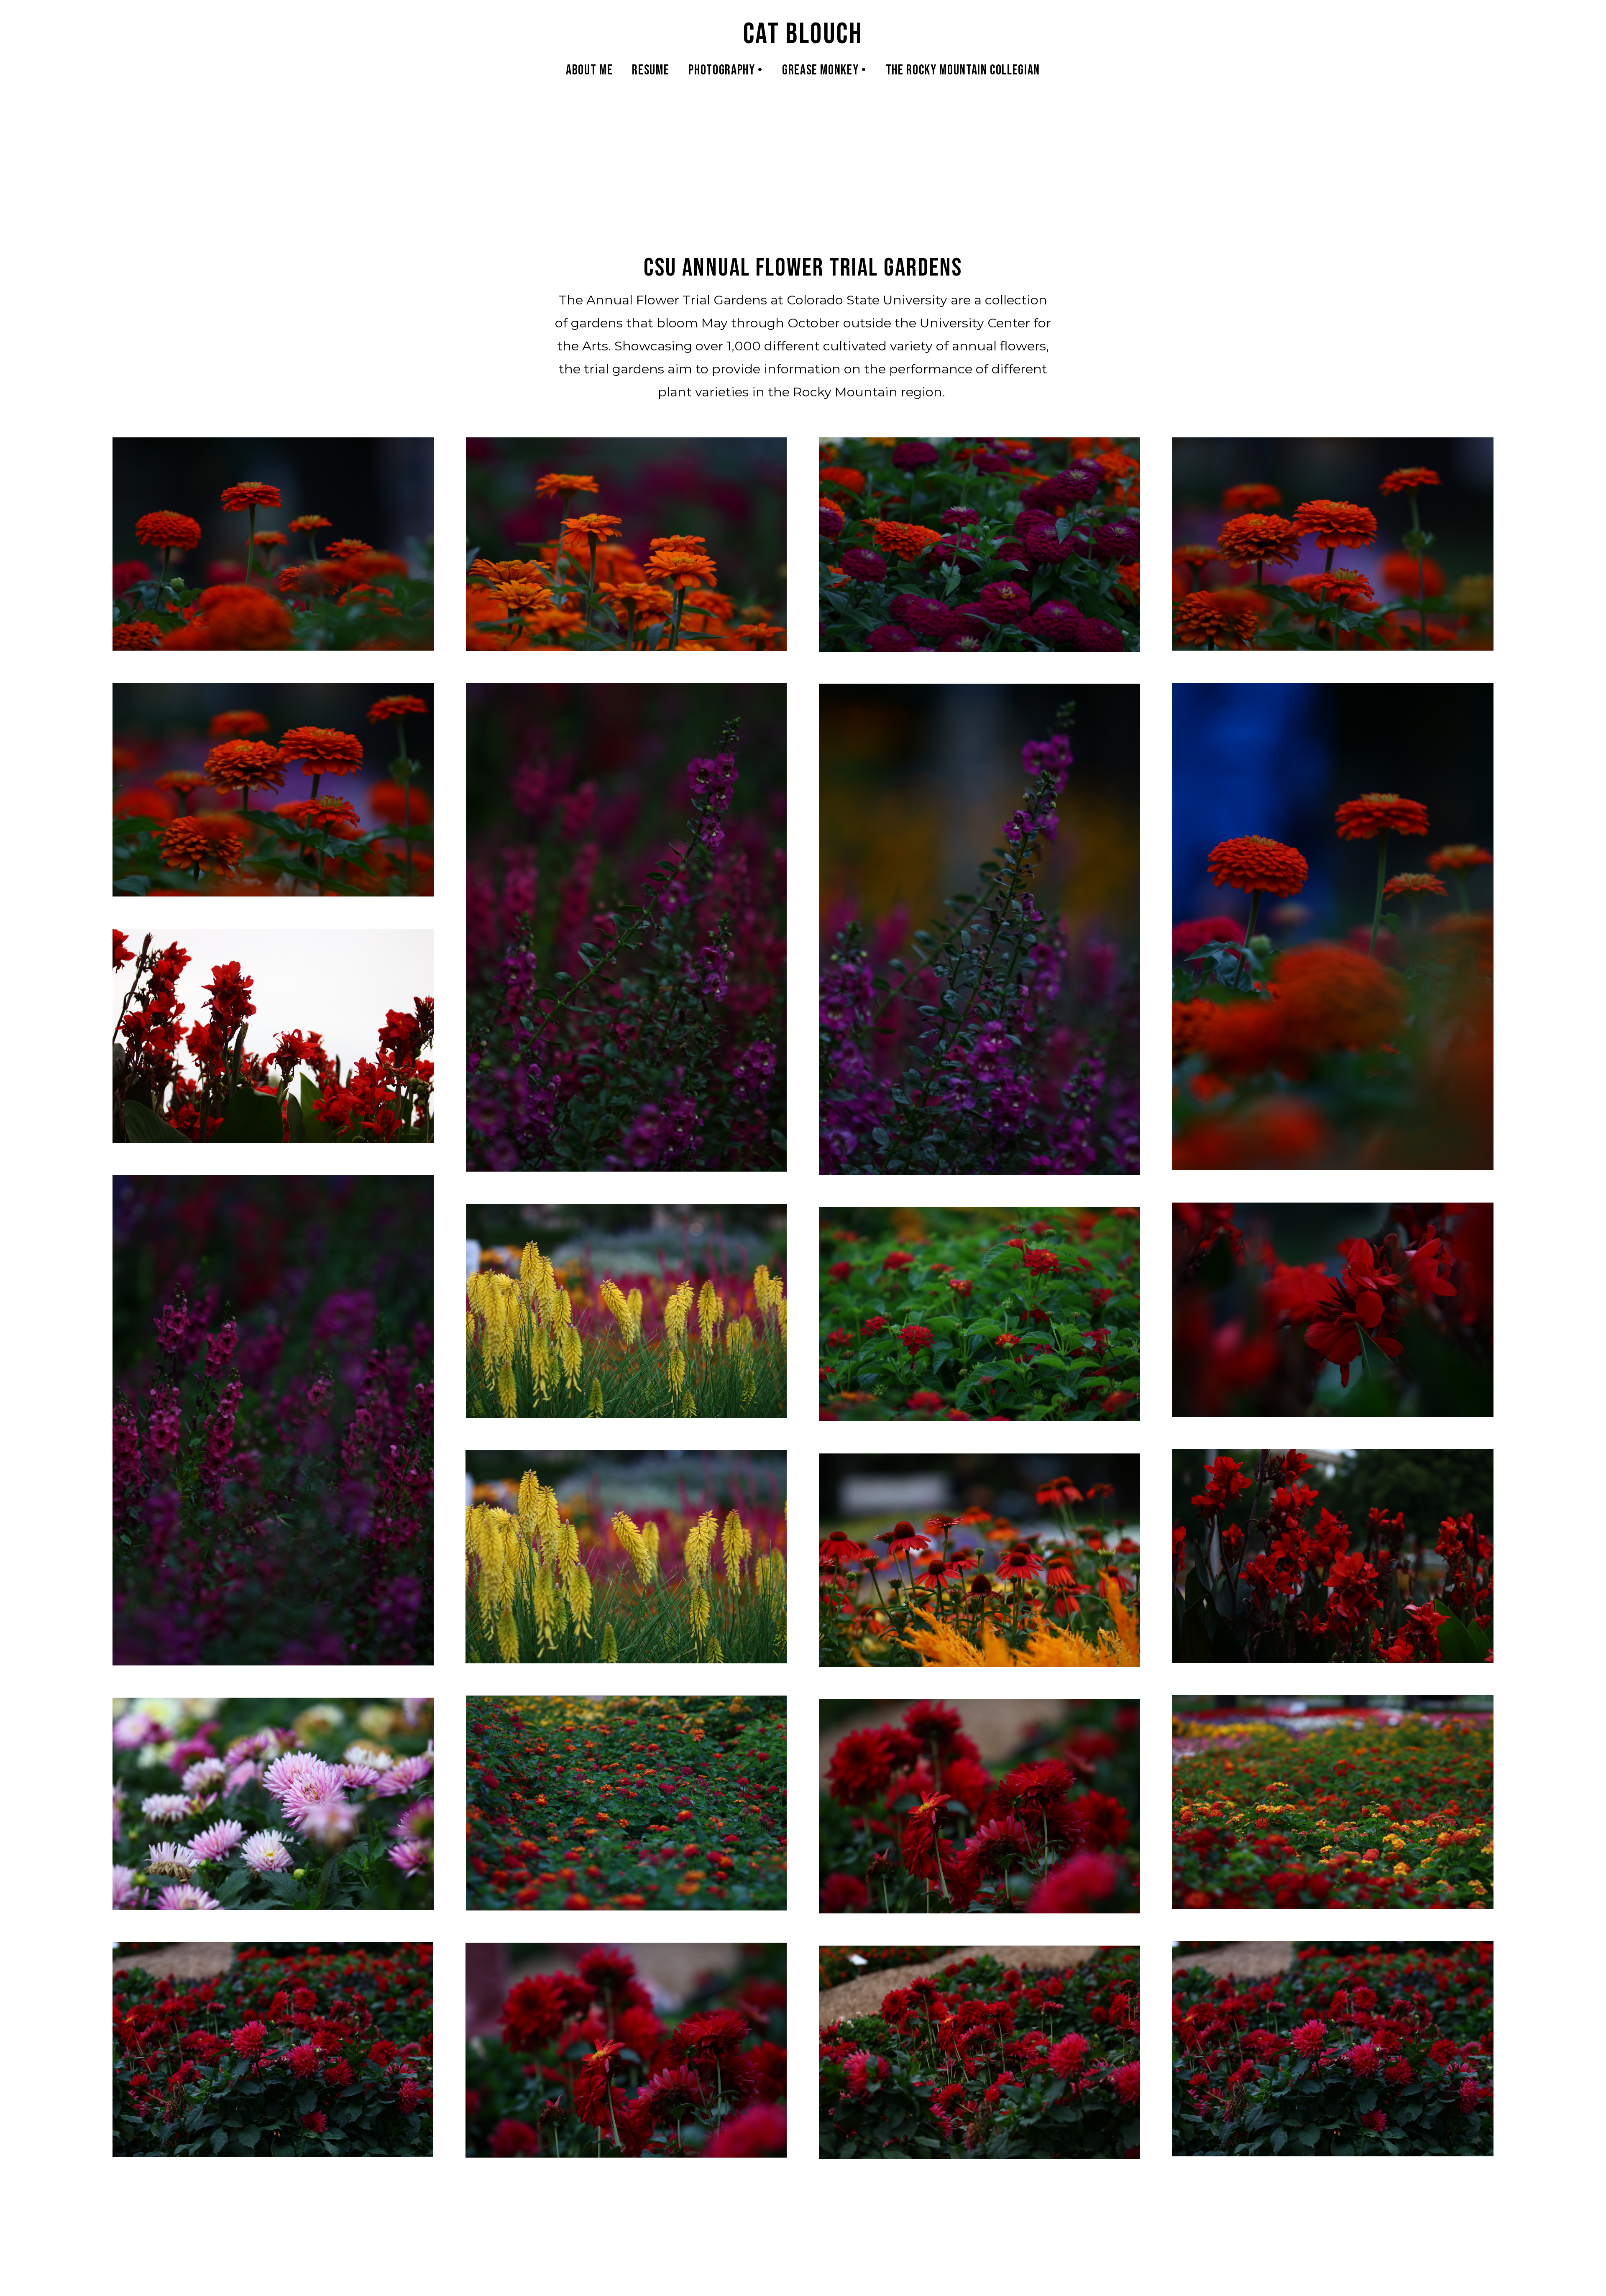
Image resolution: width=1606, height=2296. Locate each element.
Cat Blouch (803, 34)
